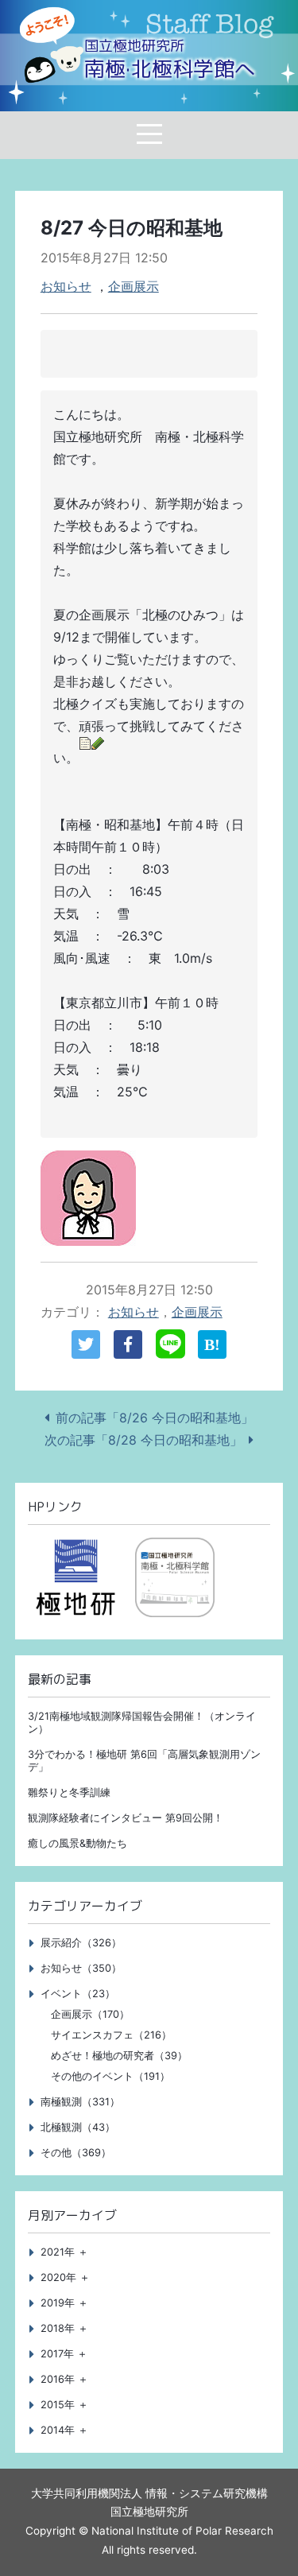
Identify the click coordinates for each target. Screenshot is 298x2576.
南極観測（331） (80, 2102)
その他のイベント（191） (110, 2076)
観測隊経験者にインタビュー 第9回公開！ (126, 1818)
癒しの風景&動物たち (77, 1843)
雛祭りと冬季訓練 (69, 1792)
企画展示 (134, 286)
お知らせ (66, 286)
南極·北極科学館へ (170, 60)
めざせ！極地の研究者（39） (119, 2056)
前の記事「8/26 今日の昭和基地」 (155, 1418)
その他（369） (76, 2153)
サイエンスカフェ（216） (111, 2035)
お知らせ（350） (81, 1968)
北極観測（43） (78, 2127)
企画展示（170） (90, 2014)
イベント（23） (78, 1994)
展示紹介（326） (81, 1943)
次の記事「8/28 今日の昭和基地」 (143, 1440)
